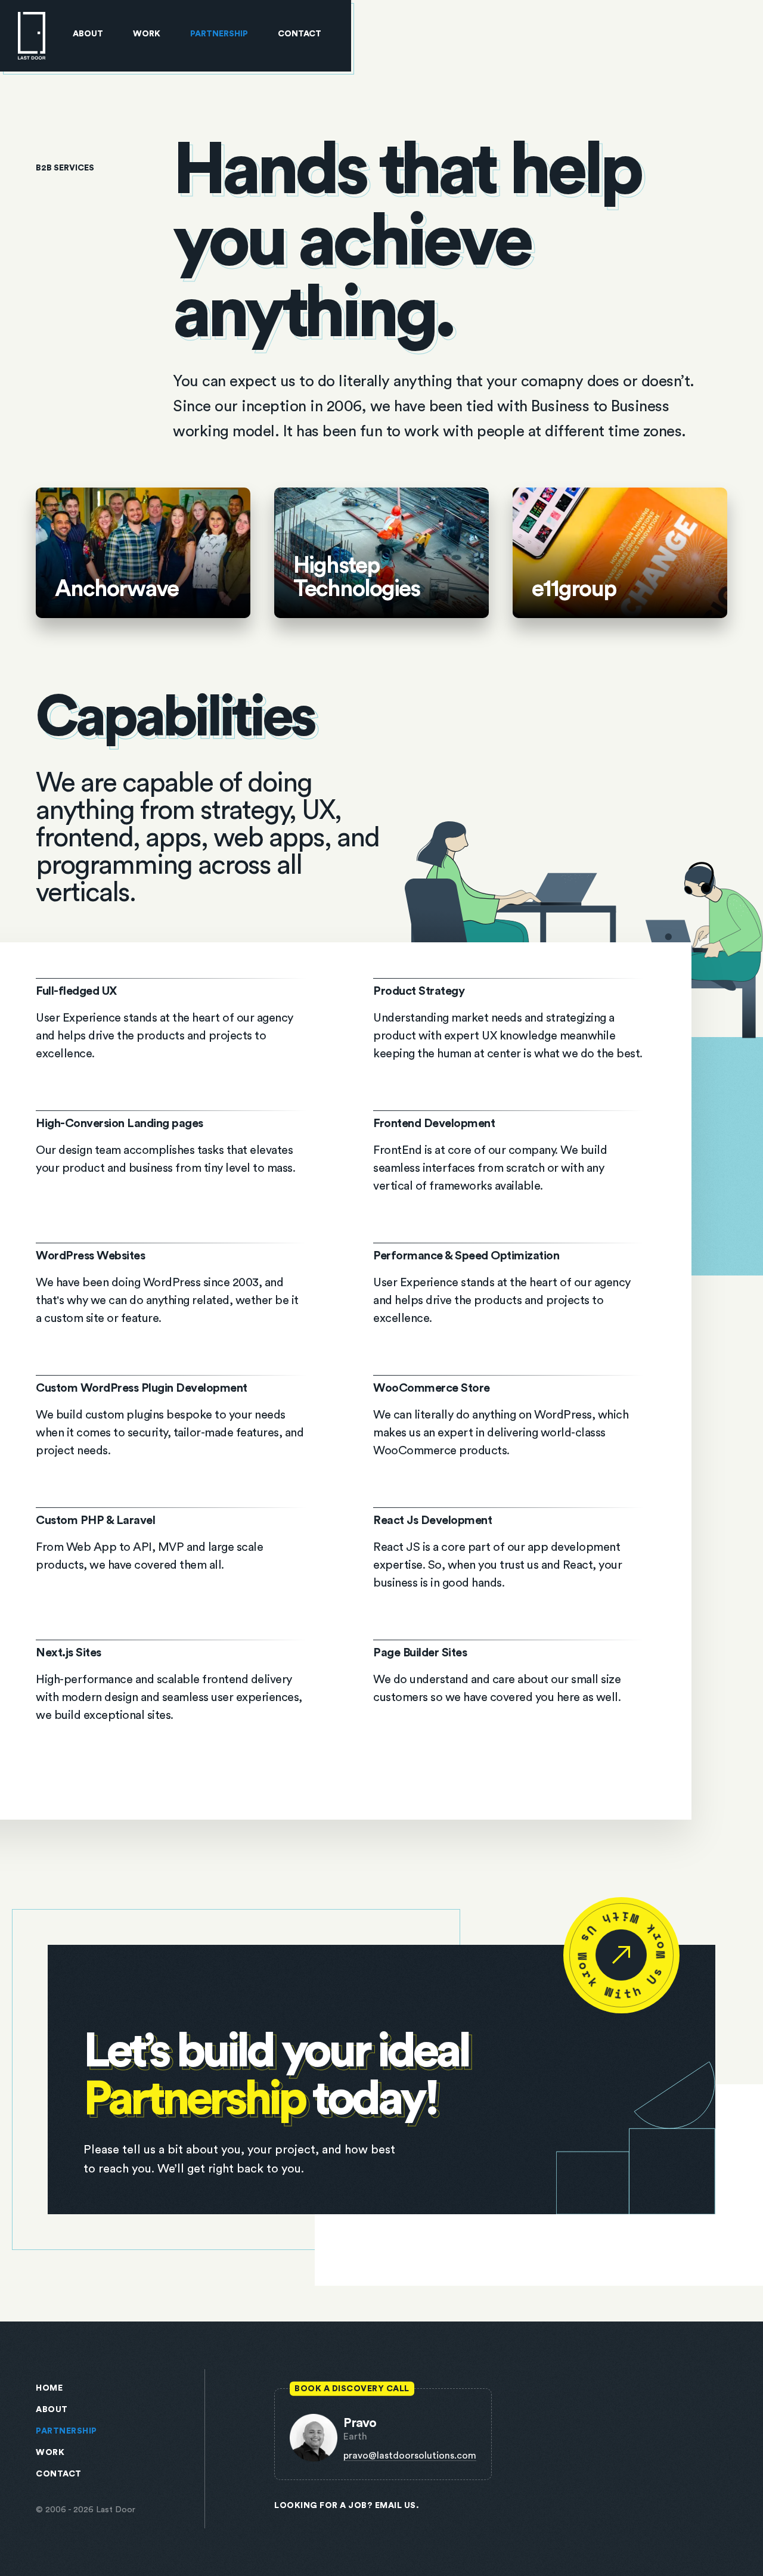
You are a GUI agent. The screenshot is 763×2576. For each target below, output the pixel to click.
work (50, 2453)
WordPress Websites (171, 1294)
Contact (300, 34)
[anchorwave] (143, 553)
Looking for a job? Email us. (347, 2506)
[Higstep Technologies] (381, 553)
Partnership (219, 34)
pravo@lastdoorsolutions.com (410, 2456)
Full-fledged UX (171, 1029)
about (52, 2410)
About (88, 34)
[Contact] (621, 1955)
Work (147, 34)
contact (59, 2474)
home (49, 2388)
